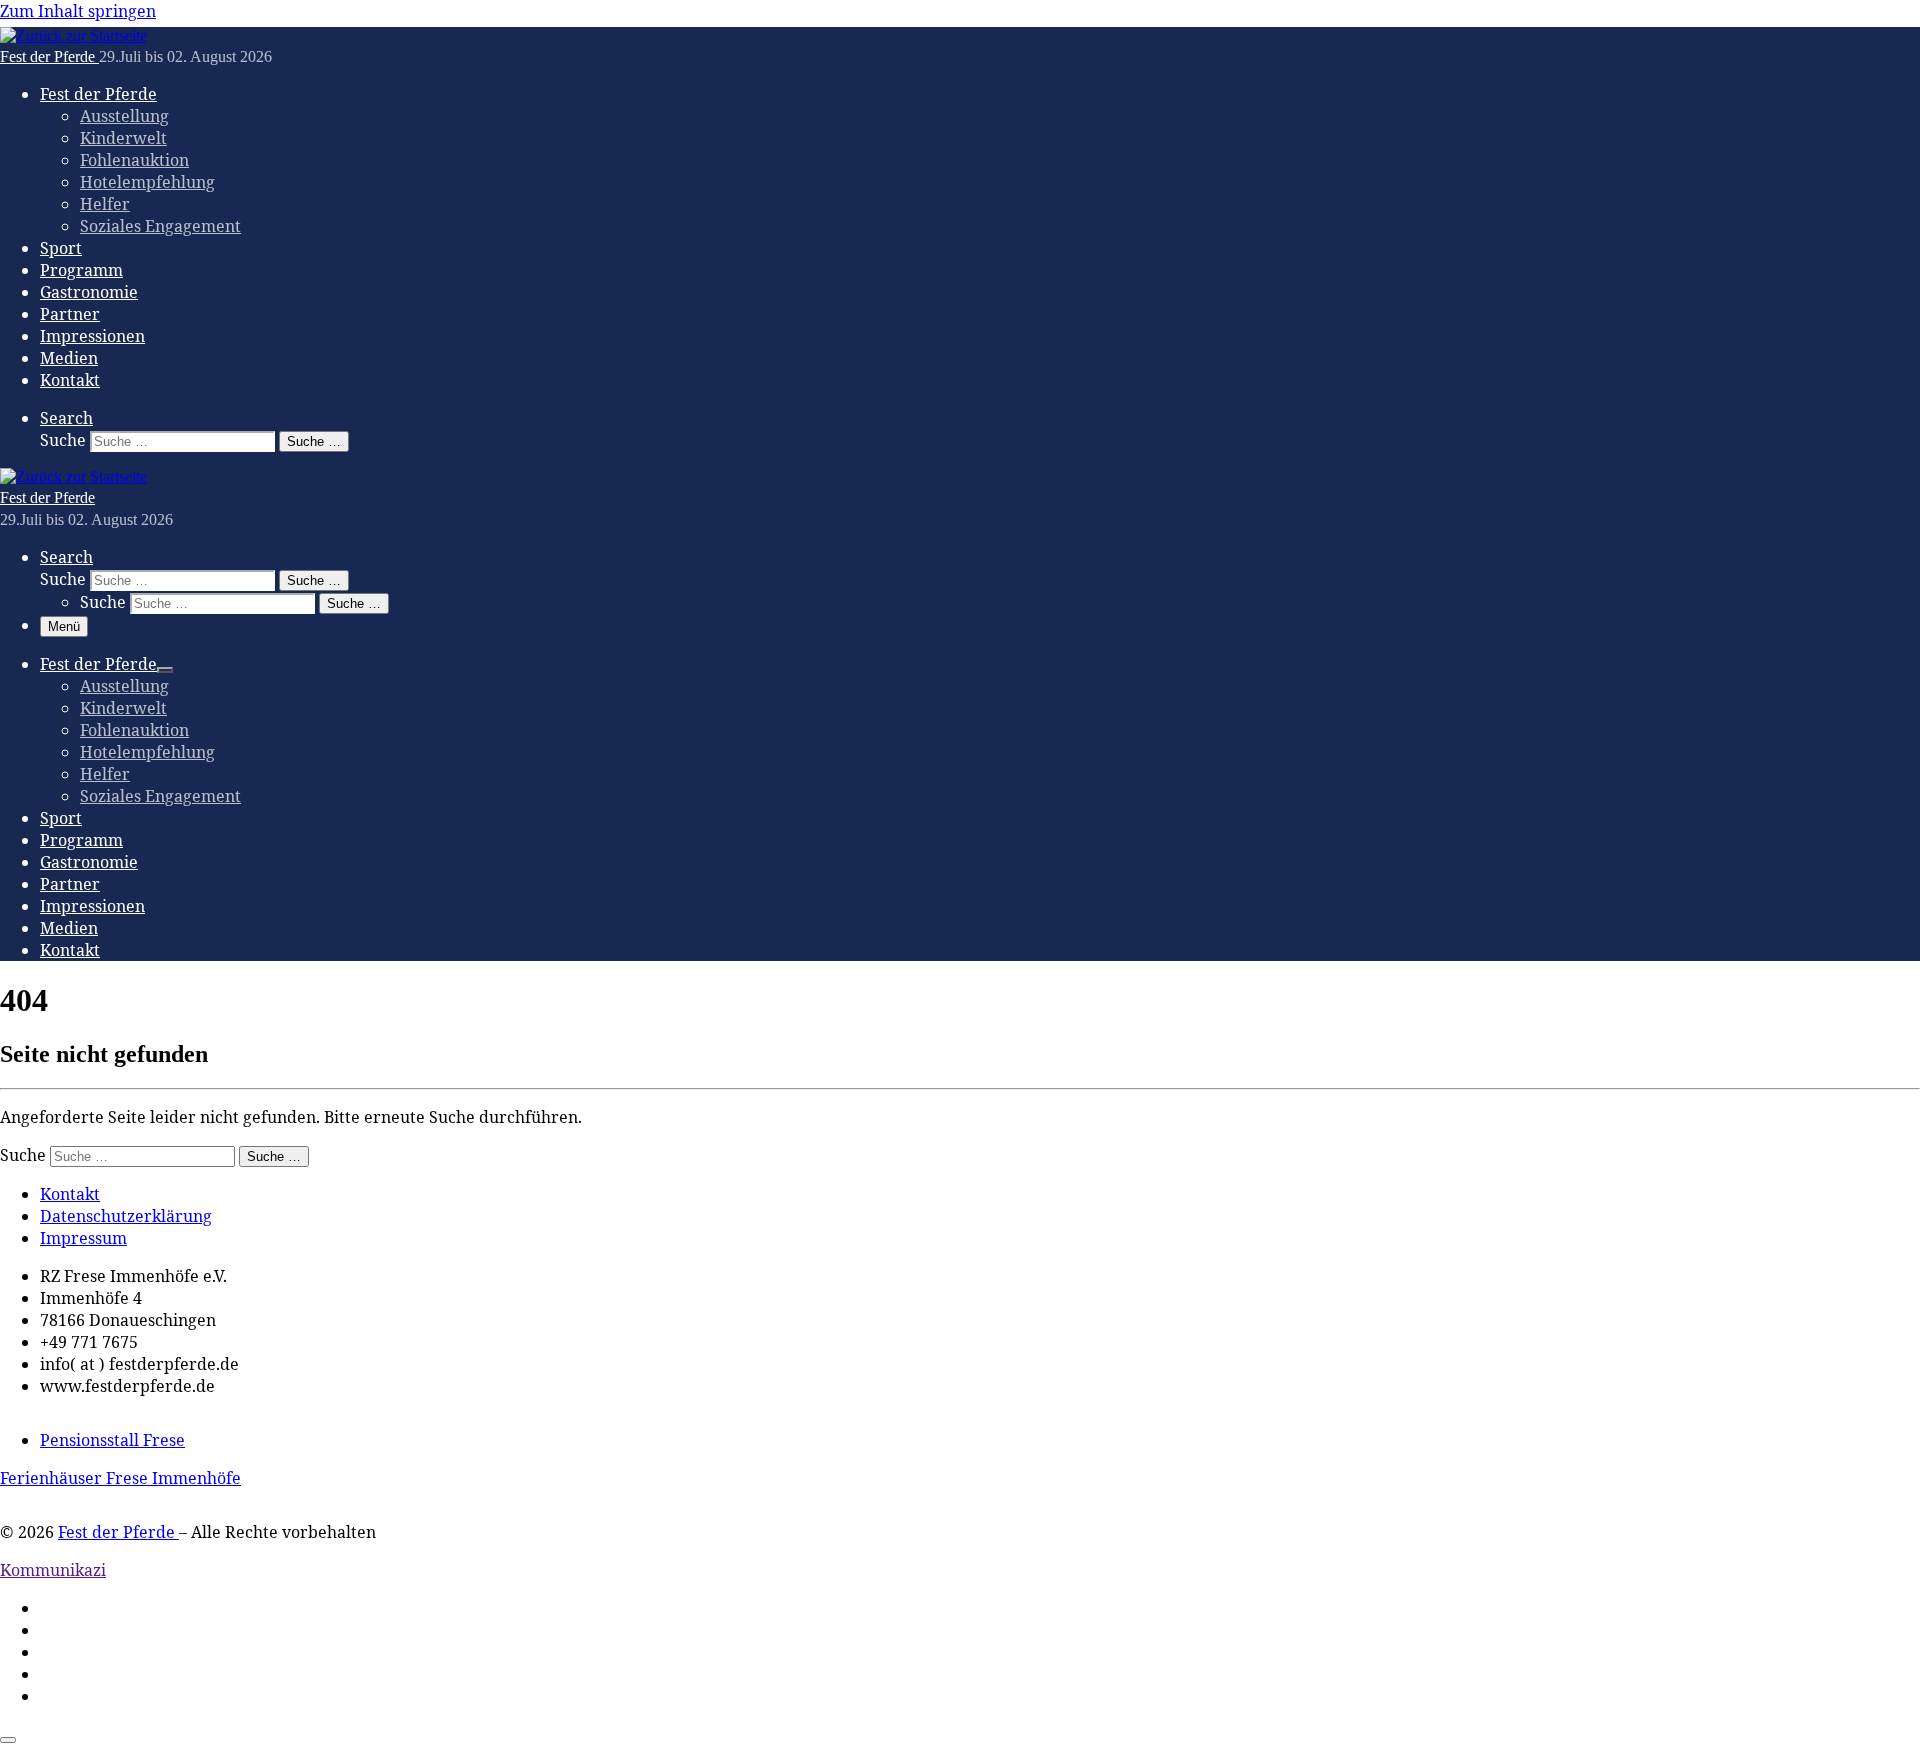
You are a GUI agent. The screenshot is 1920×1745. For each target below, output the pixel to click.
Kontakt (70, 1194)
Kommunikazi (53, 1570)
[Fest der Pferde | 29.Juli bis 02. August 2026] (73, 35)
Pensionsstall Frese (112, 1440)
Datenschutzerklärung (126, 1216)
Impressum (83, 1238)
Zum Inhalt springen (78, 11)
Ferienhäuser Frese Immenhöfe (120, 1478)
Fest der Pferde (118, 1532)
